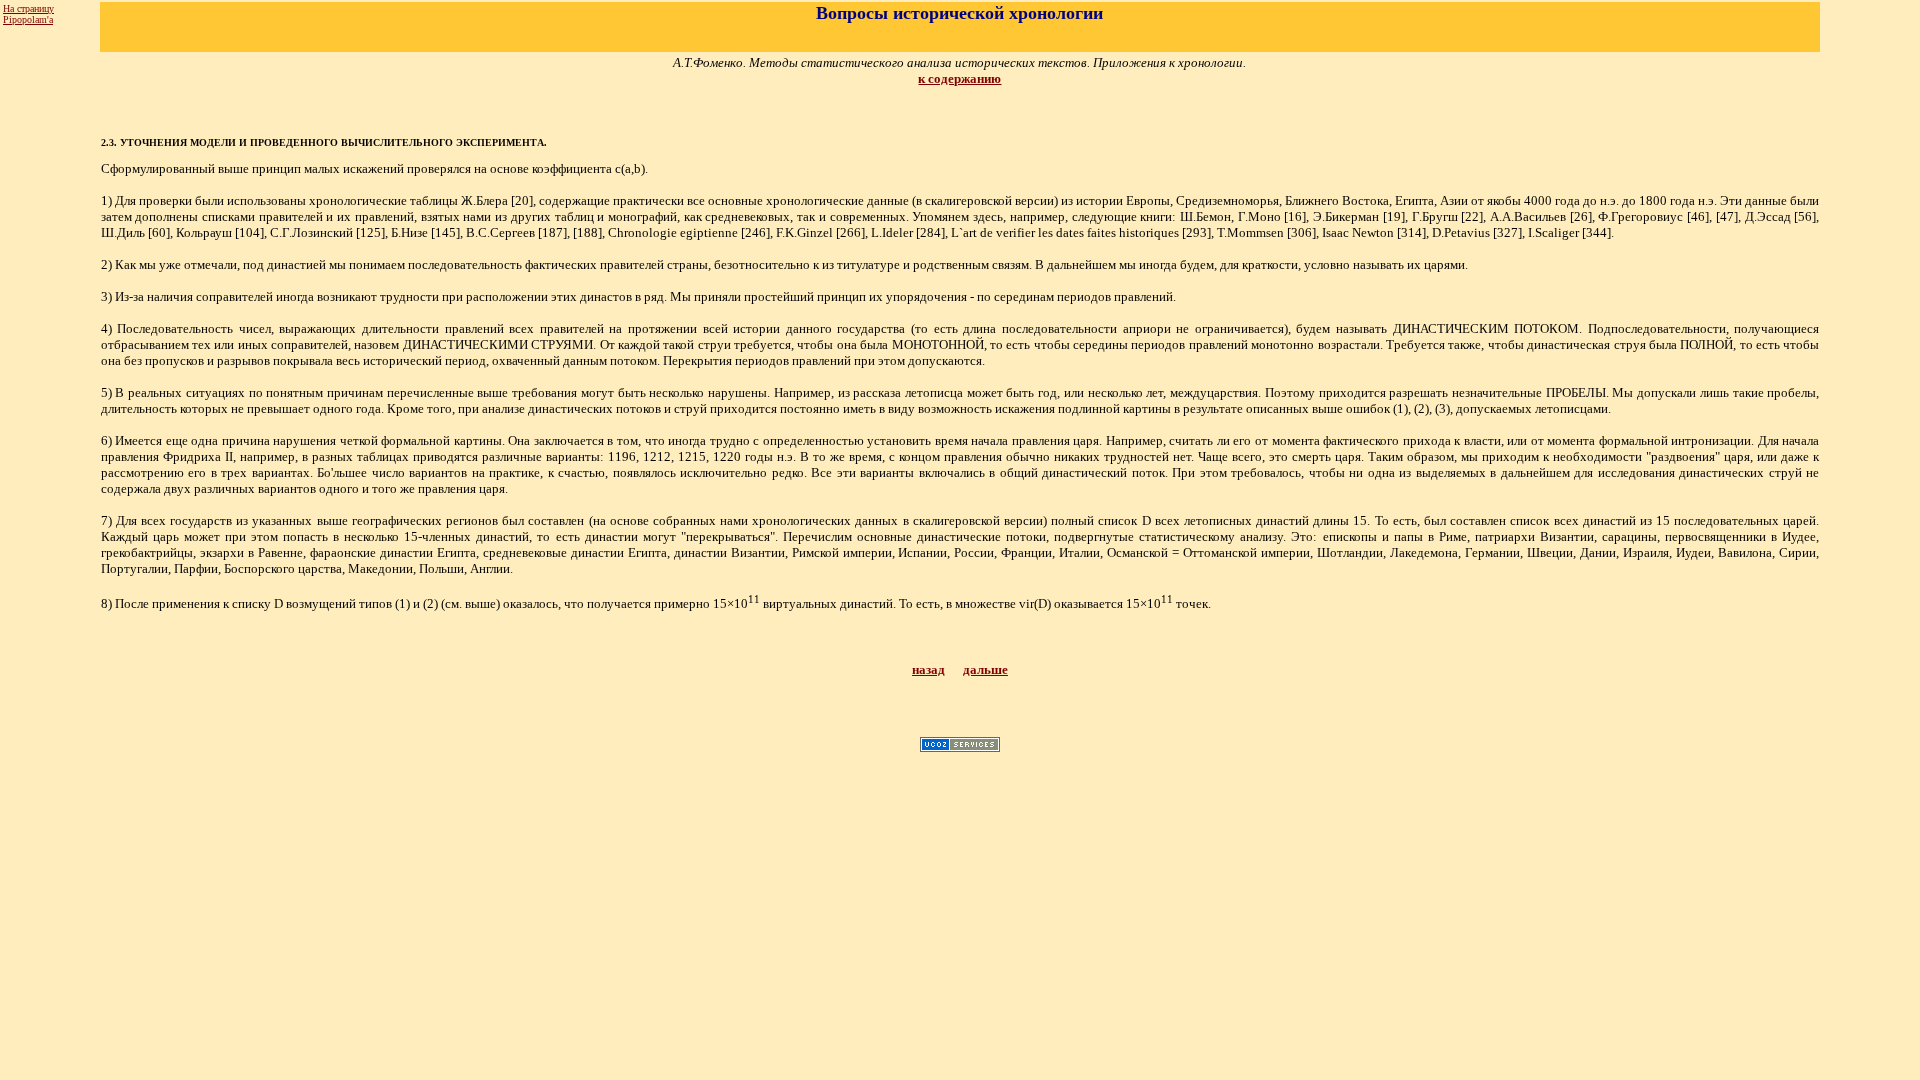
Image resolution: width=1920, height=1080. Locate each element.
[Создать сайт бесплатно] (960, 746)
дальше (985, 669)
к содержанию (959, 78)
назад (928, 669)
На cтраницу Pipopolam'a (28, 14)
